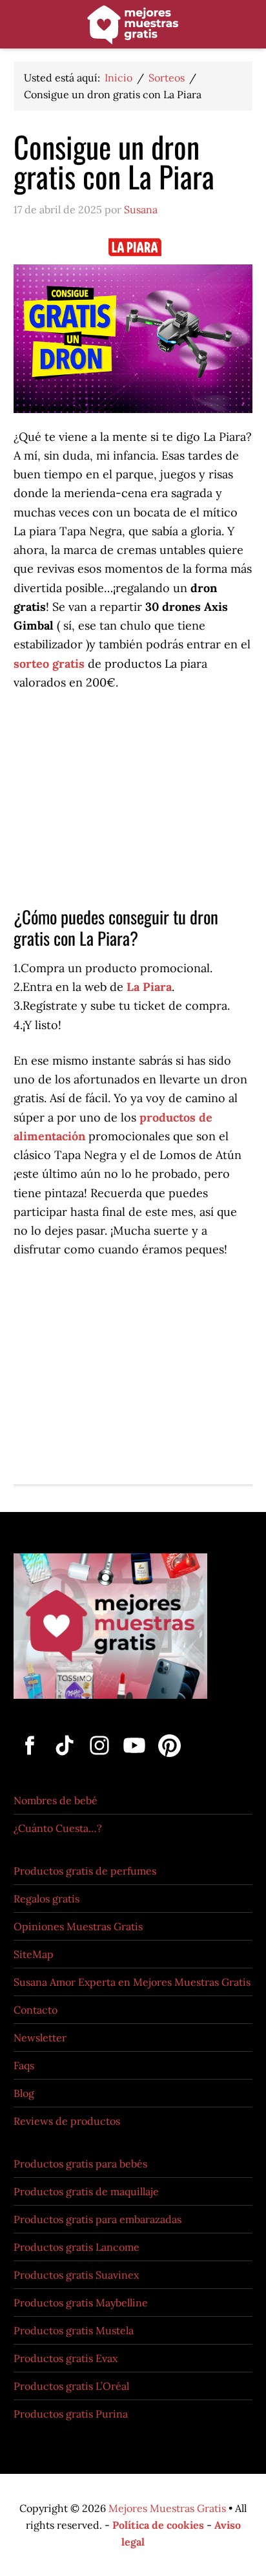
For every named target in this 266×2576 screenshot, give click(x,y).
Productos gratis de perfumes (85, 1871)
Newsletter (40, 2038)
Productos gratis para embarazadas (97, 2219)
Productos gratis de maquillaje (86, 2191)
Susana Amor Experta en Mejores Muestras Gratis (132, 1982)
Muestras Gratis (133, 27)
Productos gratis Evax (66, 2358)
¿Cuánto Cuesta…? (58, 1828)
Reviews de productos (67, 2121)
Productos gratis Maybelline (81, 2303)
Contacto (36, 2010)
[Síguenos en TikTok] (66, 1758)
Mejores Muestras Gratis (167, 2508)
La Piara (148, 987)
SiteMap (34, 1954)
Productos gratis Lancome (77, 2247)
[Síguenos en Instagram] (101, 1758)
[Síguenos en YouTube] (136, 1758)
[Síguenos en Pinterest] (167, 1758)
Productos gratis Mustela (74, 2330)
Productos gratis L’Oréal (71, 2386)
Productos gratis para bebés (80, 2164)
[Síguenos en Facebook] (31, 1758)
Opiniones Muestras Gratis (78, 1926)
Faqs (24, 2065)
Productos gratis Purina (71, 2414)
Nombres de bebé (56, 1800)
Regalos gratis (46, 1899)
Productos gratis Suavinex (76, 2275)
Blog (24, 2093)
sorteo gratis (51, 664)
